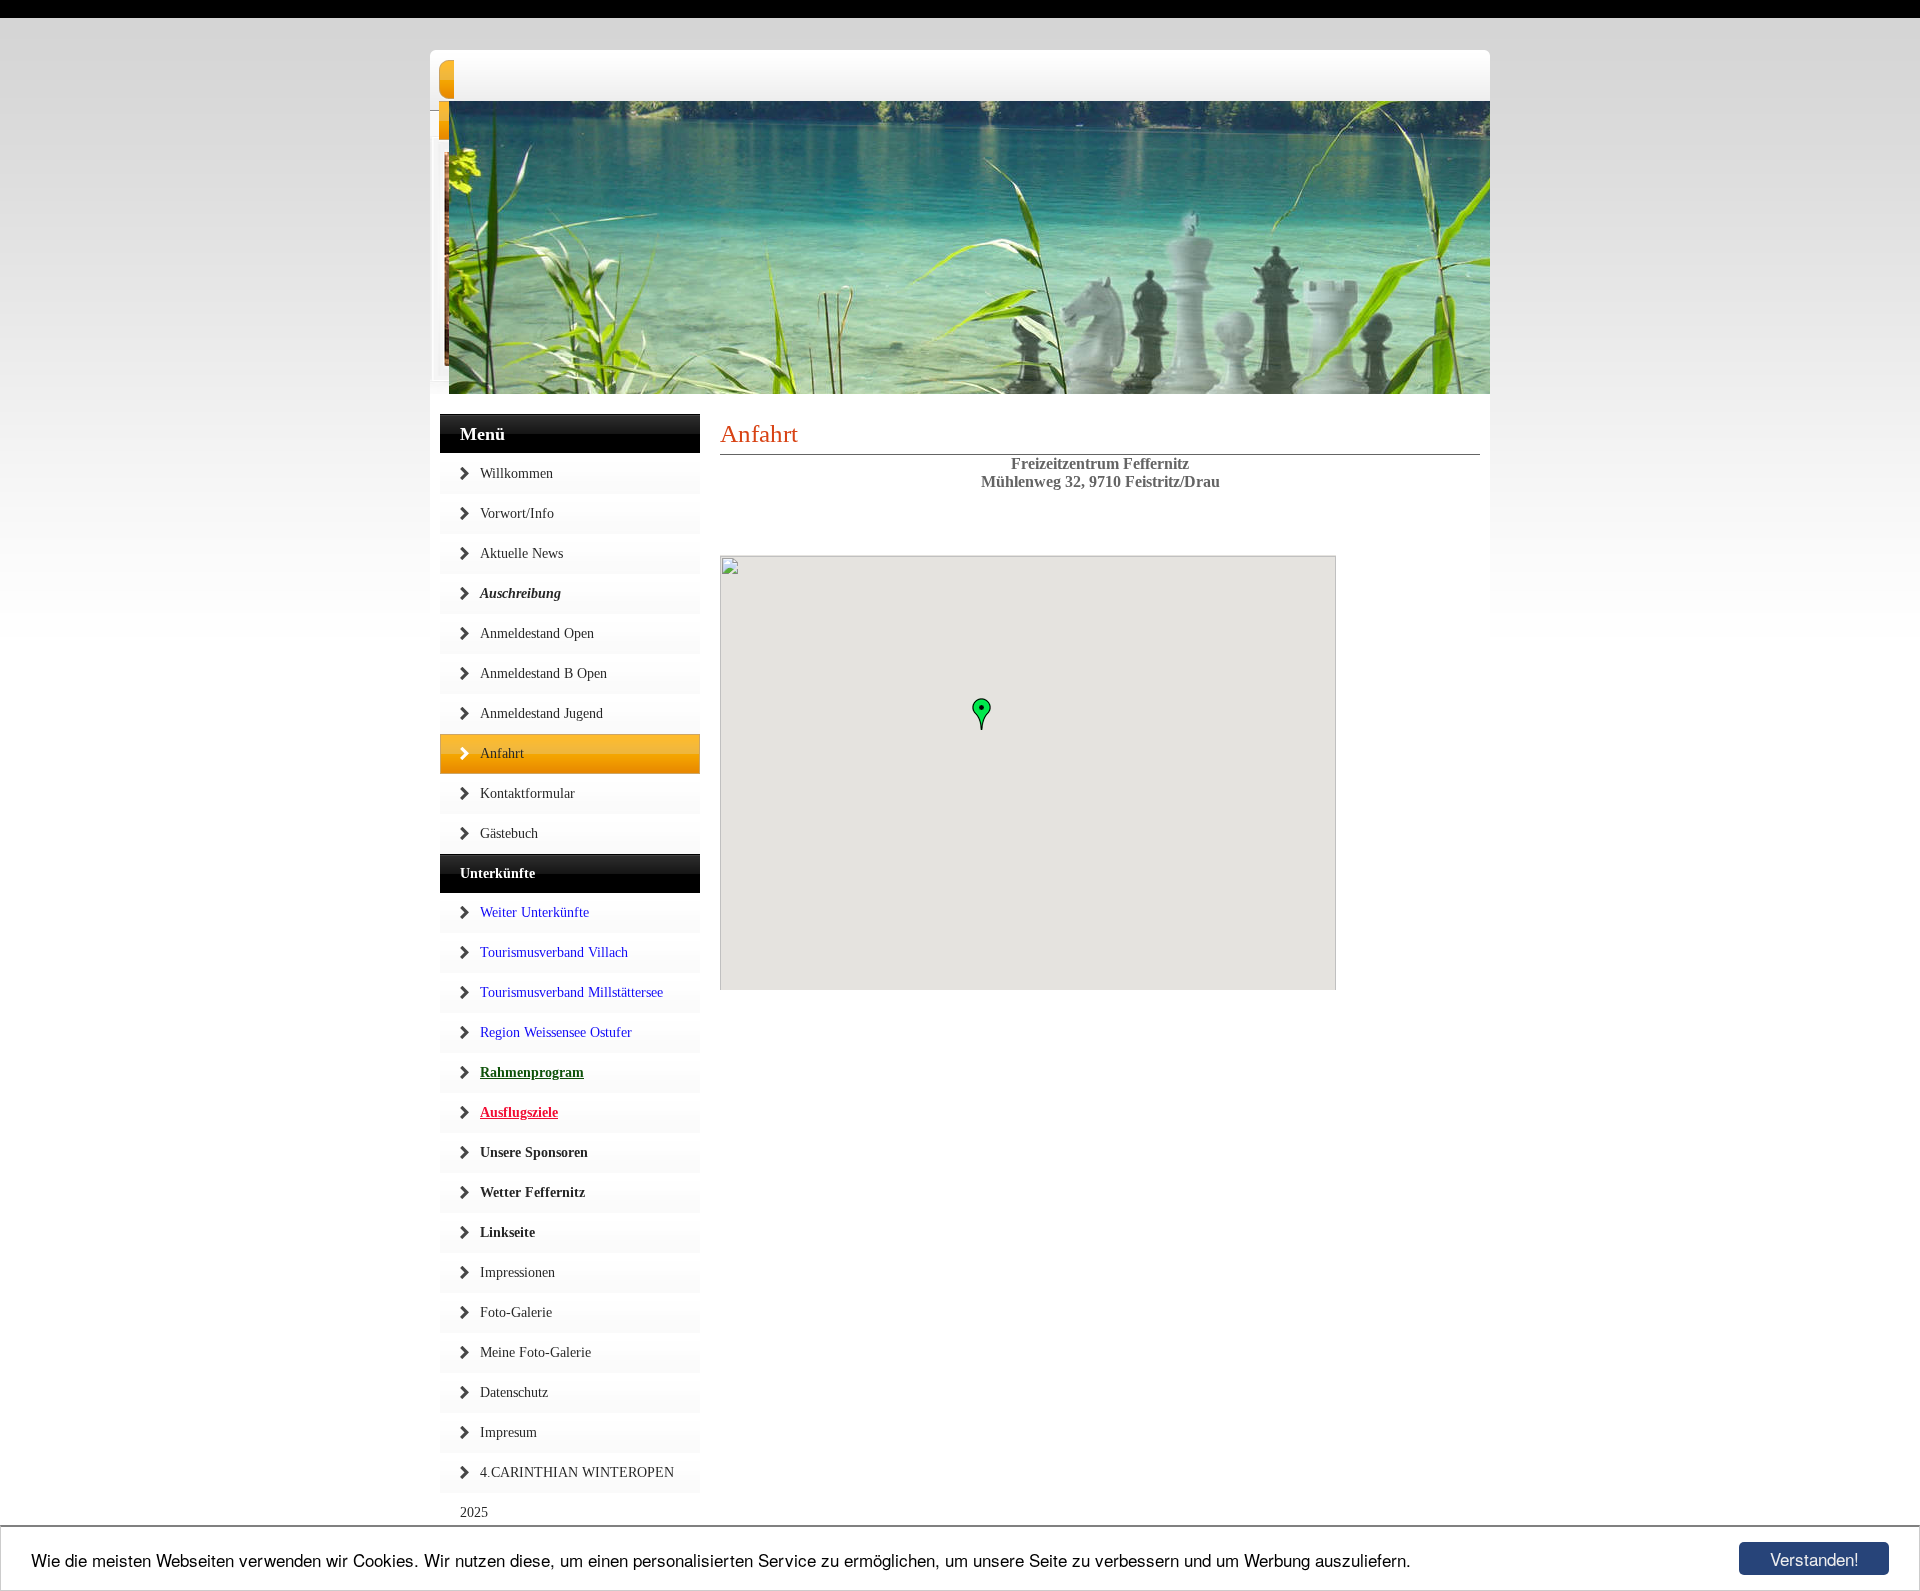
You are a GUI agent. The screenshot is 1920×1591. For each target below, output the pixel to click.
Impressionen (517, 1272)
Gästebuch (509, 833)
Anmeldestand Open (537, 633)
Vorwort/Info (517, 513)
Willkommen (516, 473)
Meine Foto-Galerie (535, 1352)
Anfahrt (502, 753)
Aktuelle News (521, 553)
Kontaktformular (527, 793)
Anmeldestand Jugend (541, 713)
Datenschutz (514, 1392)
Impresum (508, 1432)
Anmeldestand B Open (543, 673)
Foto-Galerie (516, 1312)
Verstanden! (1814, 1558)
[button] (982, 714)
